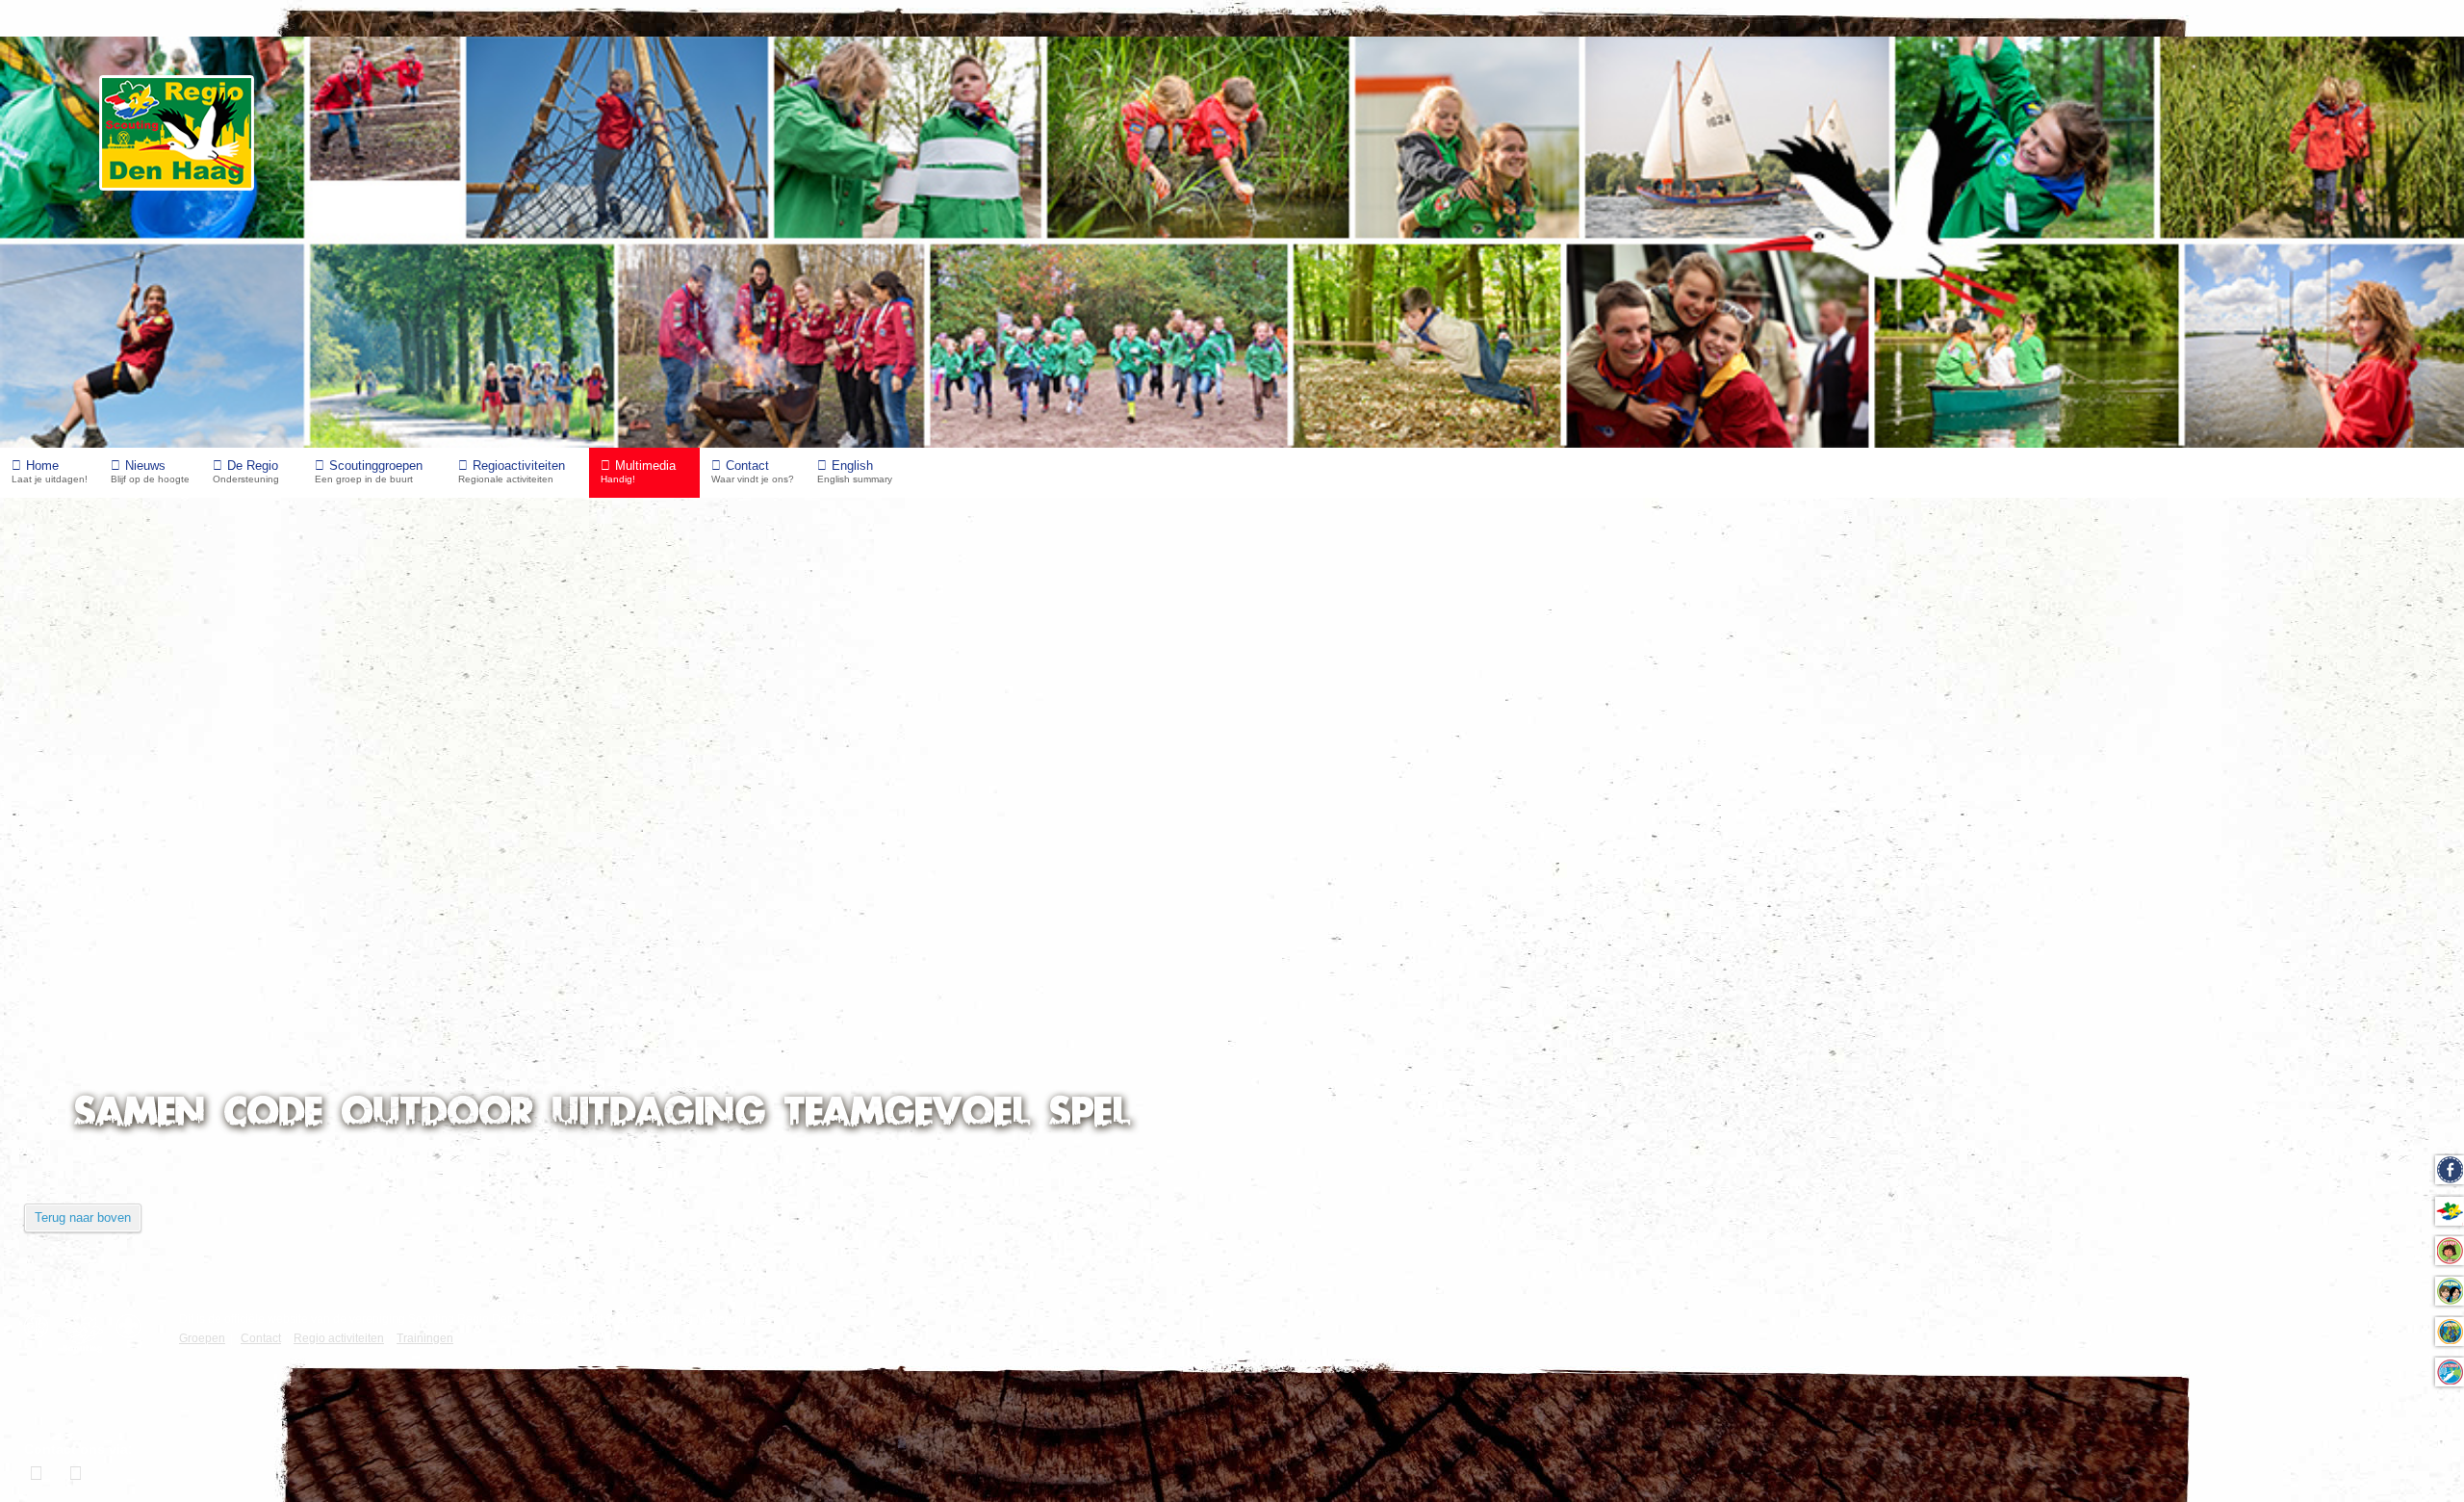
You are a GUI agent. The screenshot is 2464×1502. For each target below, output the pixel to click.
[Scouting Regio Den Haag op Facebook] (38, 1473)
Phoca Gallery (2400, 1022)
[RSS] (2427, 531)
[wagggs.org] (41, 1326)
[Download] (377, 851)
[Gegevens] (358, 851)
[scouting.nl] (87, 1334)
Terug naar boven (83, 1217)
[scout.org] (133, 1326)
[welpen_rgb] (337, 766)
